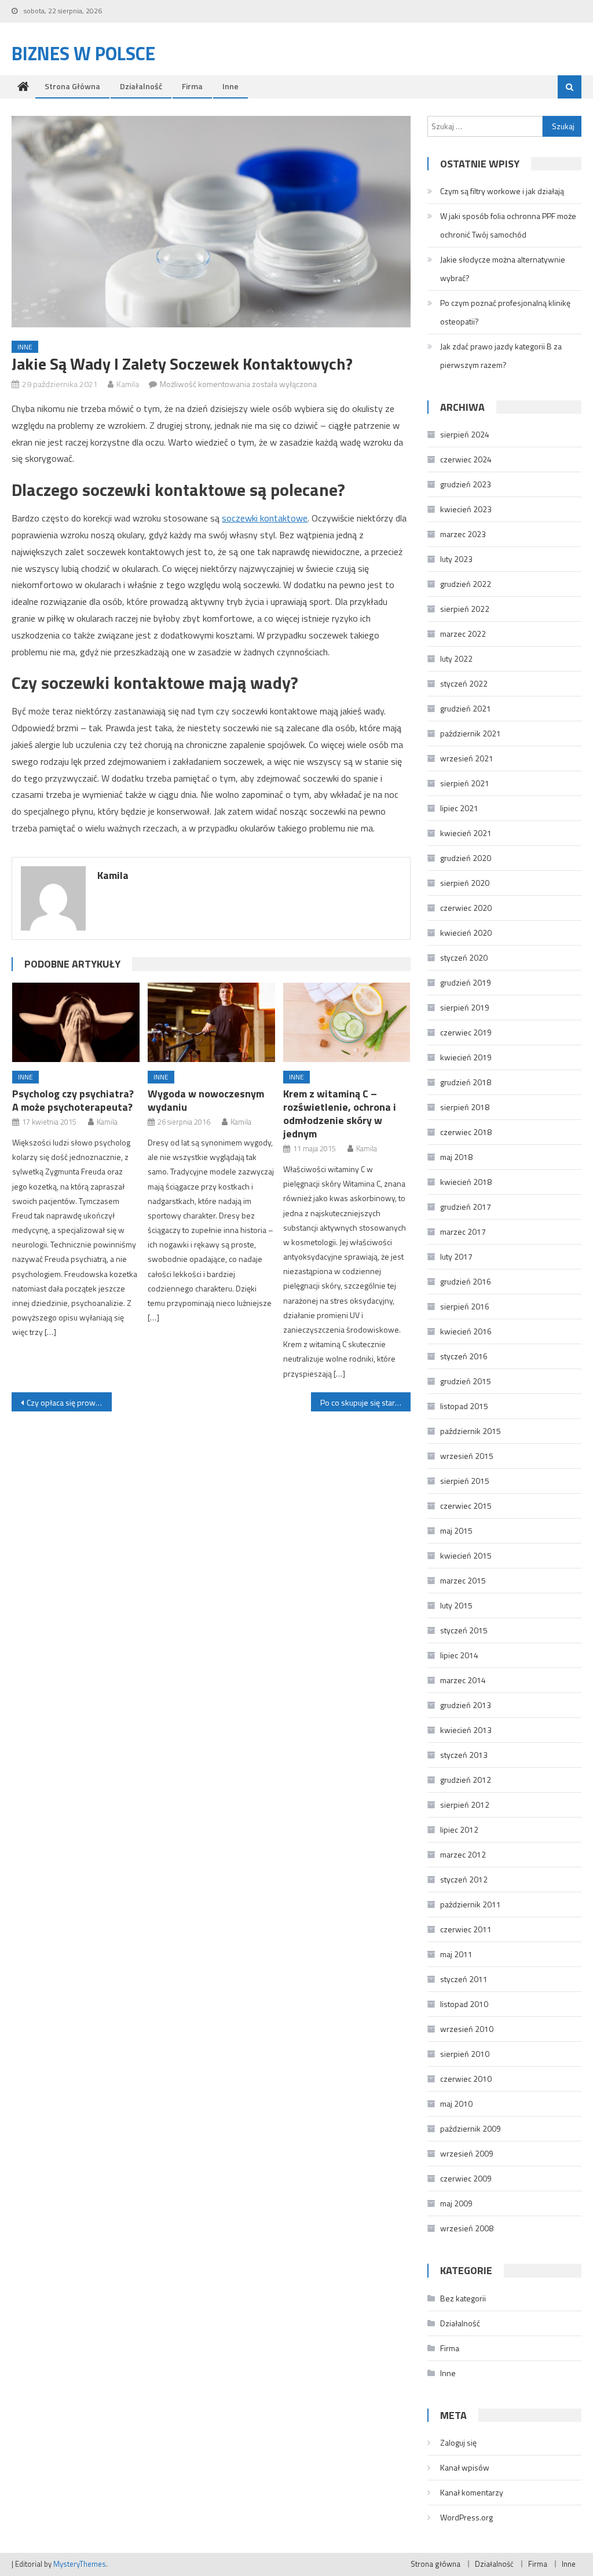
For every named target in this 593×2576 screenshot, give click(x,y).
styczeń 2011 (464, 1979)
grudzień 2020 (466, 858)
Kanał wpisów (465, 2467)
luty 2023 (456, 559)
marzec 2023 (463, 534)
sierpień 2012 (465, 1805)
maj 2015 (456, 1530)
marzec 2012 (463, 1854)
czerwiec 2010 (466, 2079)
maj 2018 (456, 1157)
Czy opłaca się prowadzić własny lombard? (69, 1402)
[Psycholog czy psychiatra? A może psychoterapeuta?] (76, 1022)
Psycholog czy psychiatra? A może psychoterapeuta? (73, 1100)
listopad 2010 (464, 2004)
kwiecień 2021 (466, 833)
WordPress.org (466, 2517)
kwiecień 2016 (466, 1331)
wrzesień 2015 (467, 1456)
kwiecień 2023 (466, 509)
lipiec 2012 (459, 1829)
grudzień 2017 (466, 1207)
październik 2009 (471, 2128)
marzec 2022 (463, 634)
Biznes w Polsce (83, 53)
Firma (192, 86)
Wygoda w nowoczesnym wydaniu (206, 1100)
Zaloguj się (458, 2442)
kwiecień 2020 (466, 933)
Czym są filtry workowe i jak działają (502, 191)
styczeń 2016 (464, 1356)
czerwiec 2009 (466, 2178)
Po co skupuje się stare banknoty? (365, 1402)
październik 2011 (471, 1904)
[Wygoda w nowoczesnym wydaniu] (211, 1022)
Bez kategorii (463, 2298)
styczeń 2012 (464, 1879)
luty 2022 (456, 658)
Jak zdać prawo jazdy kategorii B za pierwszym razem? (501, 355)
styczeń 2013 (464, 1755)
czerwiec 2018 (466, 1132)
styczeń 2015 (464, 1630)
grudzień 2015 (466, 1381)
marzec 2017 (463, 1232)
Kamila (128, 384)
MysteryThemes (80, 2564)
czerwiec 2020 (466, 908)
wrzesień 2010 (467, 2029)
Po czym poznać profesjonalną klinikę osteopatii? (505, 312)
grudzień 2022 (466, 584)
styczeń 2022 (464, 683)
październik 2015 (471, 1431)
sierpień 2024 (465, 434)
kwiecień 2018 (466, 1182)
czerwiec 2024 (466, 459)
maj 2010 (456, 2104)
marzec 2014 (463, 1680)
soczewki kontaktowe (265, 518)
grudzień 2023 (466, 484)
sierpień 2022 (465, 609)
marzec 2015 (463, 1580)
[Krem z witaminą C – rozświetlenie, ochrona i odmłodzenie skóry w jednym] (347, 1022)
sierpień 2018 (465, 1107)
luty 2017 (456, 1256)
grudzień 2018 (466, 1082)
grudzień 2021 (466, 708)
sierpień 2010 (465, 2054)
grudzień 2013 (466, 1705)
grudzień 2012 (466, 1780)
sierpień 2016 (465, 1306)
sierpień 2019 (465, 1007)
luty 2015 (456, 1605)
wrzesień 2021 (467, 758)
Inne (230, 86)
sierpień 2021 (465, 783)
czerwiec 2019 (466, 1032)
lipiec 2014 (459, 1655)
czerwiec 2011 (466, 1929)
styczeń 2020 (464, 957)
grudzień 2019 (466, 982)
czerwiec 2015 (466, 1506)
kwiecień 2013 (466, 1730)
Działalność (141, 86)
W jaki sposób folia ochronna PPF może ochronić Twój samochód (508, 225)
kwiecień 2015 (466, 1555)
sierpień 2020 (465, 883)
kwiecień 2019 (466, 1057)
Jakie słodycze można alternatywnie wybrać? (503, 269)
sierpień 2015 (465, 1481)
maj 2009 (456, 2203)
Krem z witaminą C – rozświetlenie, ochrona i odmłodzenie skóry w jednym (340, 1114)
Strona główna (72, 86)
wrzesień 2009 (467, 2153)
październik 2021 (471, 733)
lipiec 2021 (459, 808)
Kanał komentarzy (472, 2492)
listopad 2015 (464, 1406)
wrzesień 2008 (467, 2228)
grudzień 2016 (466, 1281)
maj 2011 (456, 1954)
